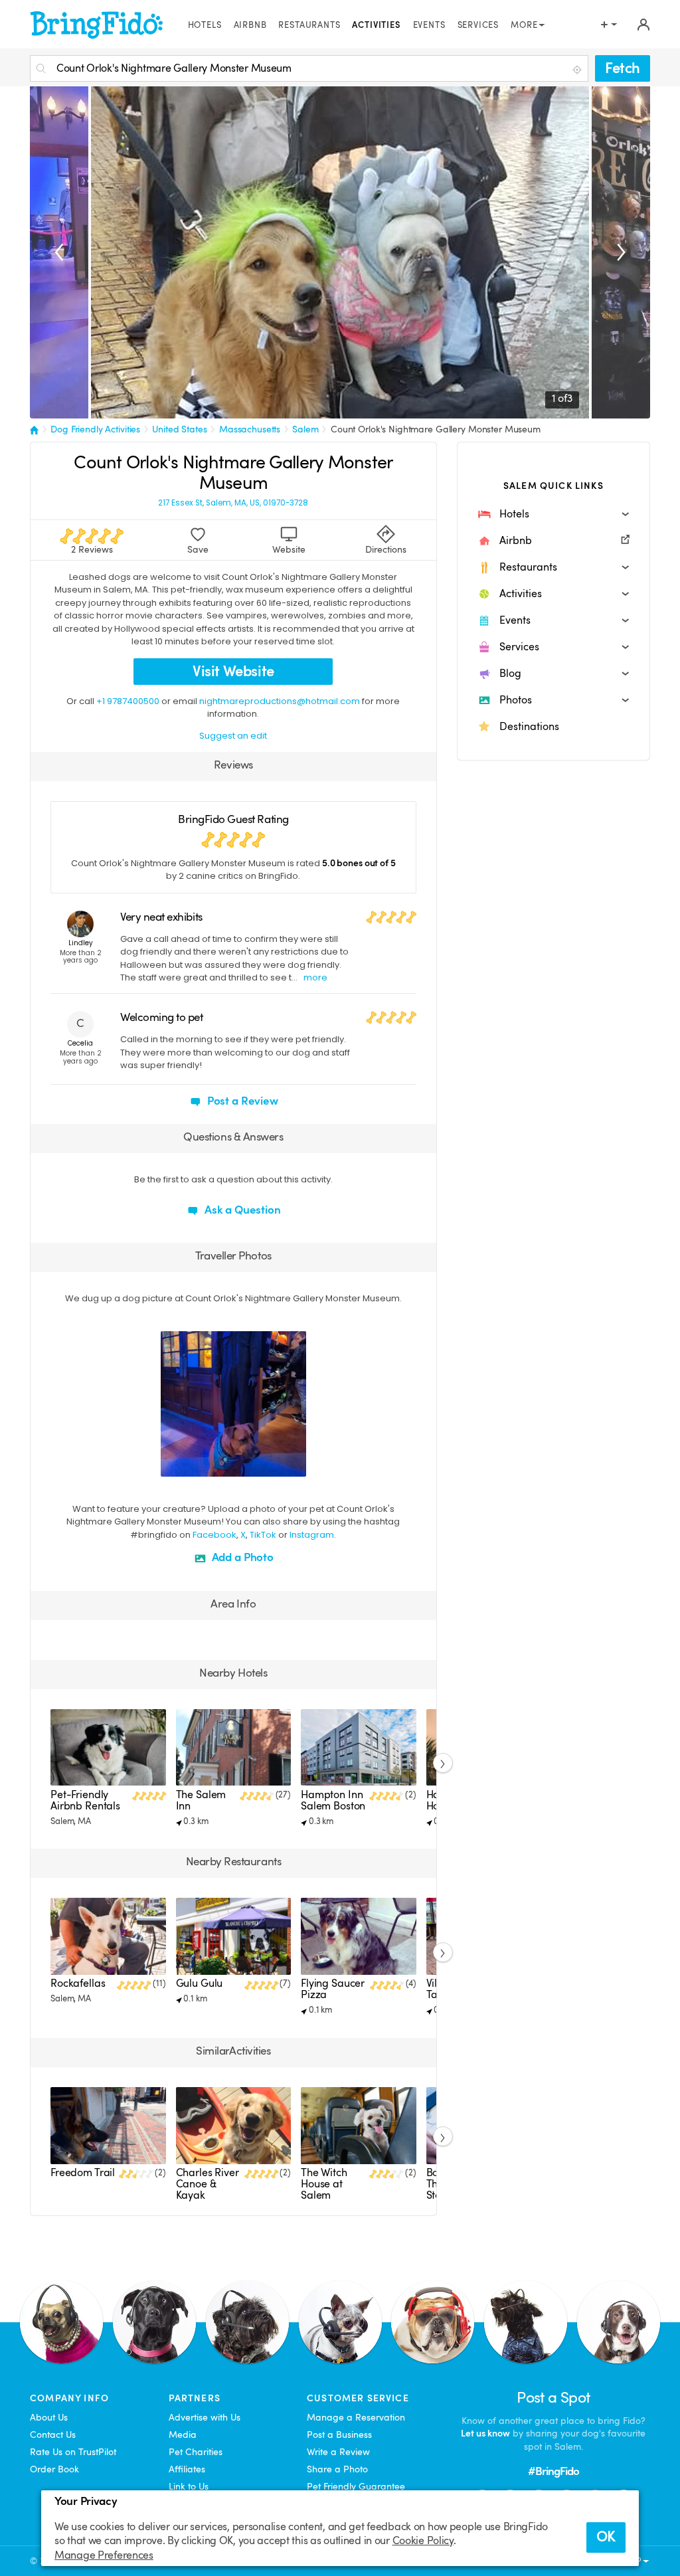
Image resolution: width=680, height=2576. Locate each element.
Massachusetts (250, 429)
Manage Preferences (104, 2555)
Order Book (54, 2469)
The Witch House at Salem (324, 2184)
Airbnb (250, 25)
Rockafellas (78, 1983)
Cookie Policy (423, 2541)
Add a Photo (241, 1557)
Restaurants (309, 25)
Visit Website (233, 671)
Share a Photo (337, 2469)
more (315, 977)
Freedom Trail (83, 2173)
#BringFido (554, 2471)
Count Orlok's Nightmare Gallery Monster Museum (436, 429)
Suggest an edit (233, 736)
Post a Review (241, 1101)
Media (183, 2435)
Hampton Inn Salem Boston (333, 1800)
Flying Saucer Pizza (333, 1989)
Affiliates (187, 2469)
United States (179, 429)
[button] (553, 514)
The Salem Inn (201, 1800)
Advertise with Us (205, 2417)
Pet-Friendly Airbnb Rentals (85, 1800)
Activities (376, 25)
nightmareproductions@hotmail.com (280, 701)
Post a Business (339, 2435)
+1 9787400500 (128, 701)
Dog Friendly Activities (95, 429)
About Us (49, 2417)
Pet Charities (196, 2452)
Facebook (214, 1535)
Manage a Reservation (356, 2417)
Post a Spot (553, 2398)
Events (429, 25)
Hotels (205, 25)
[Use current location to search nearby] (578, 69)
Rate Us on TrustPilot (73, 2452)
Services (478, 25)
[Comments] (194, 1465)
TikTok (263, 1535)
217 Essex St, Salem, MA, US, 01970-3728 (233, 503)
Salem (305, 429)
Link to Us (189, 2486)
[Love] (173, 1465)
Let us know (485, 2433)
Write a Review (338, 2452)
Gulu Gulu (200, 1983)
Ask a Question (241, 1210)
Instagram (312, 1535)
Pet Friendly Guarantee (356, 2486)
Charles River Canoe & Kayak (208, 2184)
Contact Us (53, 2435)
